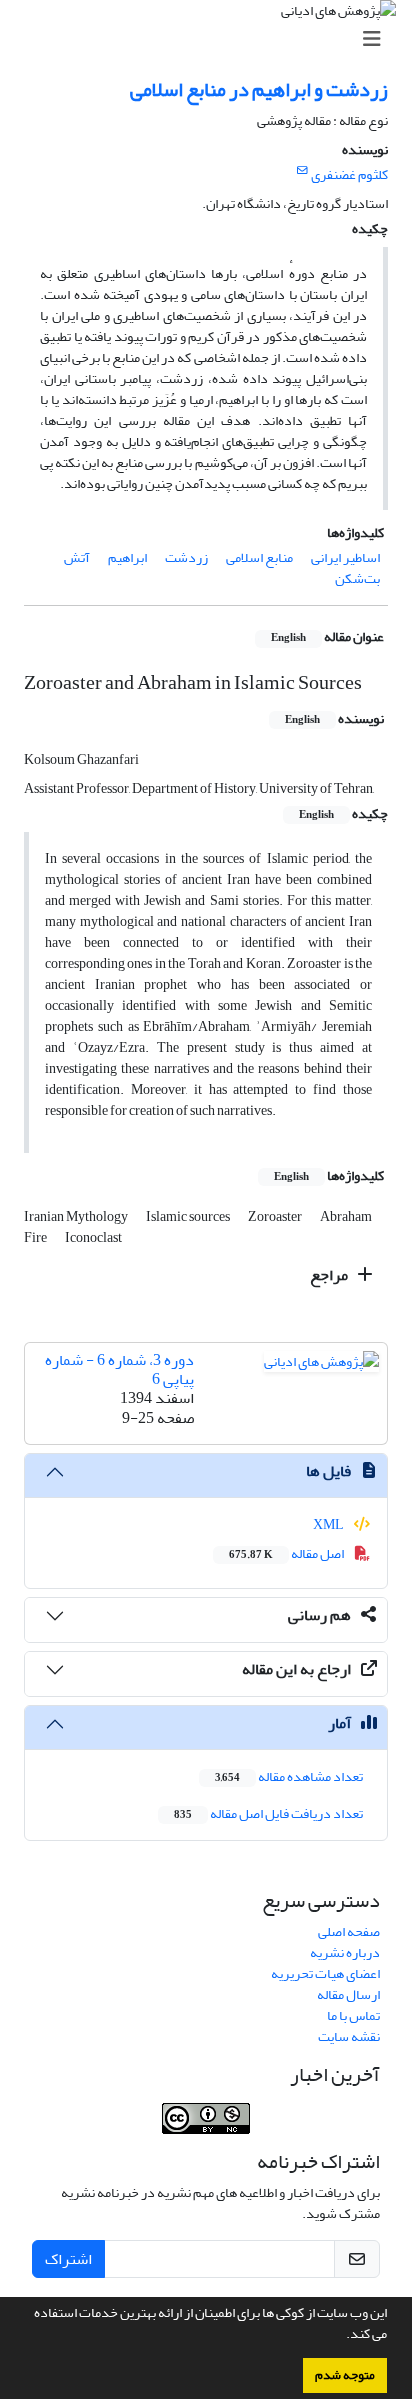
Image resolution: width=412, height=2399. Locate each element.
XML (329, 1524)
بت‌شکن (357, 578)
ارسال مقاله (348, 1994)
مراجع (330, 1275)
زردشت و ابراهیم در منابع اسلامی (259, 89)
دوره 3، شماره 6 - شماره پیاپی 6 (119, 1369)
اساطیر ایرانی (345, 557)
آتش (77, 557)
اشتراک (68, 2259)
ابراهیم (127, 557)
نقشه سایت (349, 2036)
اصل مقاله (287, 1553)
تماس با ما (353, 2015)
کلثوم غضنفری (349, 174)
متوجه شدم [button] (345, 2375)
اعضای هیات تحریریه (325, 1973)
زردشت (186, 557)
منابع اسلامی (259, 557)
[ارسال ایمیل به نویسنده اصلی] (302, 171)
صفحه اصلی (349, 1931)
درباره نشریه (345, 1952)
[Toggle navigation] (212, 39)
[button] (341, 2336)
